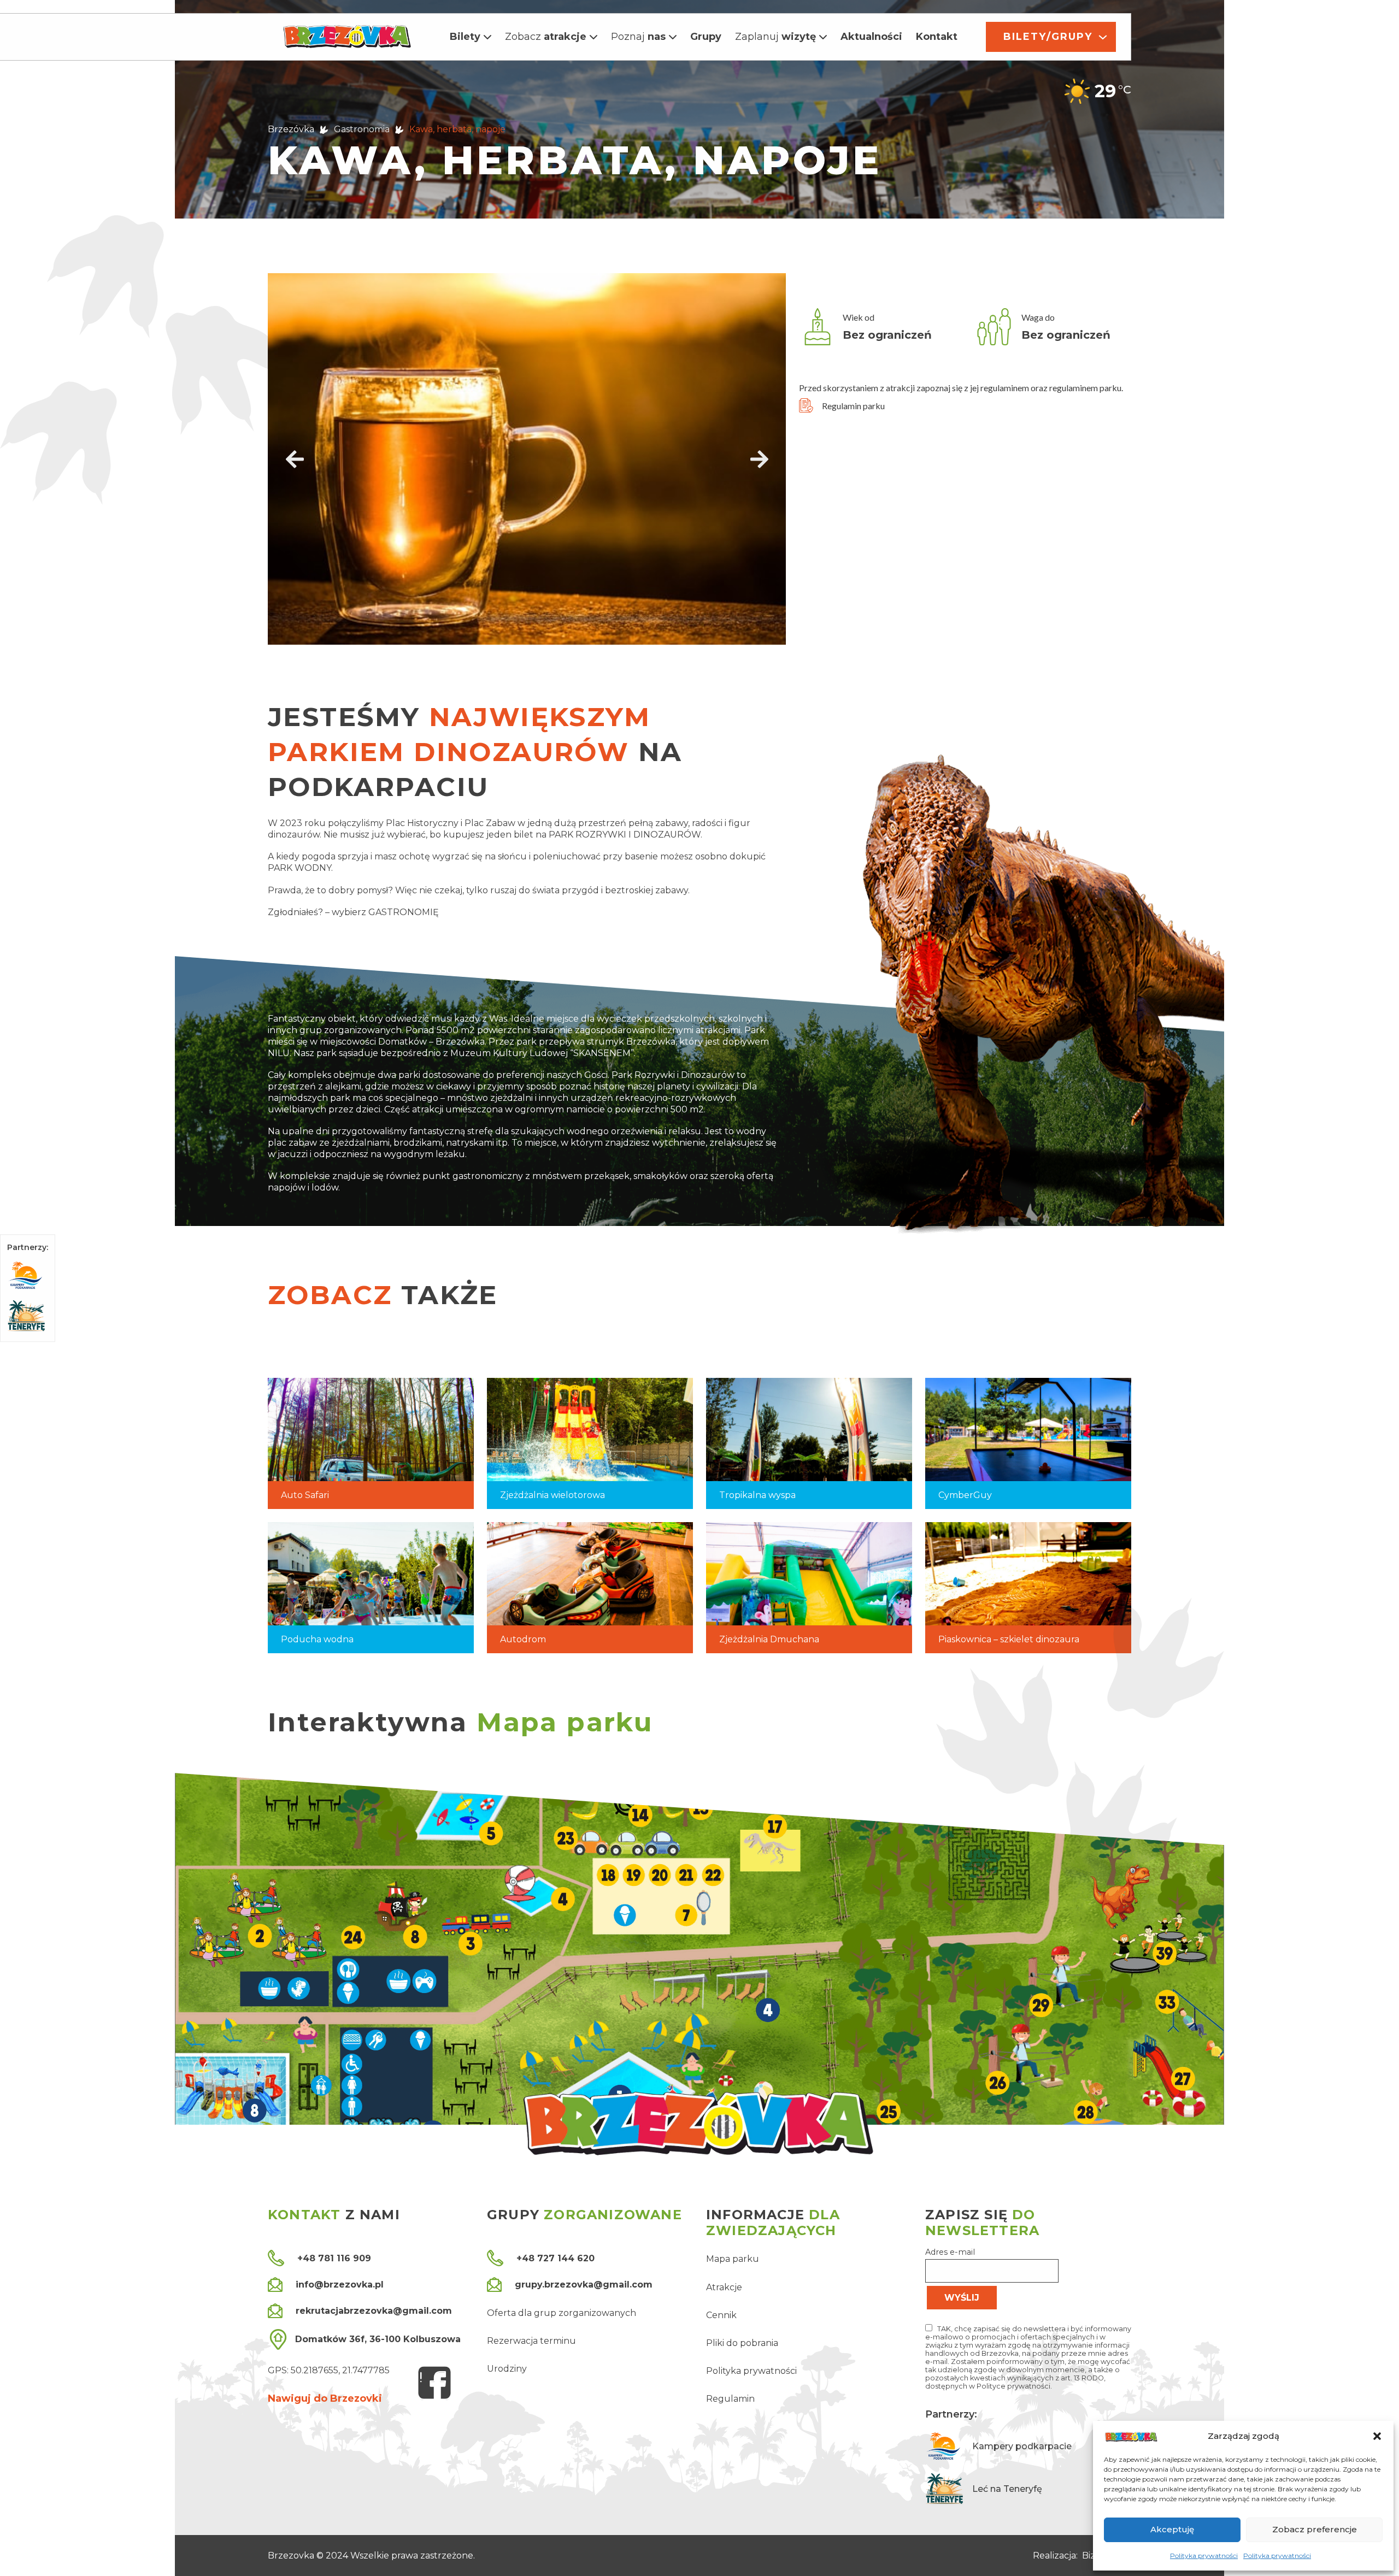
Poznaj (638, 37)
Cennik (721, 2315)
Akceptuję (1172, 2529)
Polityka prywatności (1204, 2556)
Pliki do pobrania (742, 2343)
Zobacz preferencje (1315, 2529)
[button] (1377, 2436)
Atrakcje (724, 2287)
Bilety (465, 37)
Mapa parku (733, 2259)
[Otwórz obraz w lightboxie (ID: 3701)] (527, 459)
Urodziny (507, 2369)
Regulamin (730, 2399)
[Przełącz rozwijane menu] (487, 37)
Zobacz (546, 37)
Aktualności (871, 37)
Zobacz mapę (1065, 2053)
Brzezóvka (291, 129)
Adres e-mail (950, 2252)
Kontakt (937, 37)
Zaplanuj (775, 37)
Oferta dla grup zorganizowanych (562, 2313)
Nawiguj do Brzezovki (325, 2398)
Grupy (706, 37)
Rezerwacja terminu (531, 2341)
